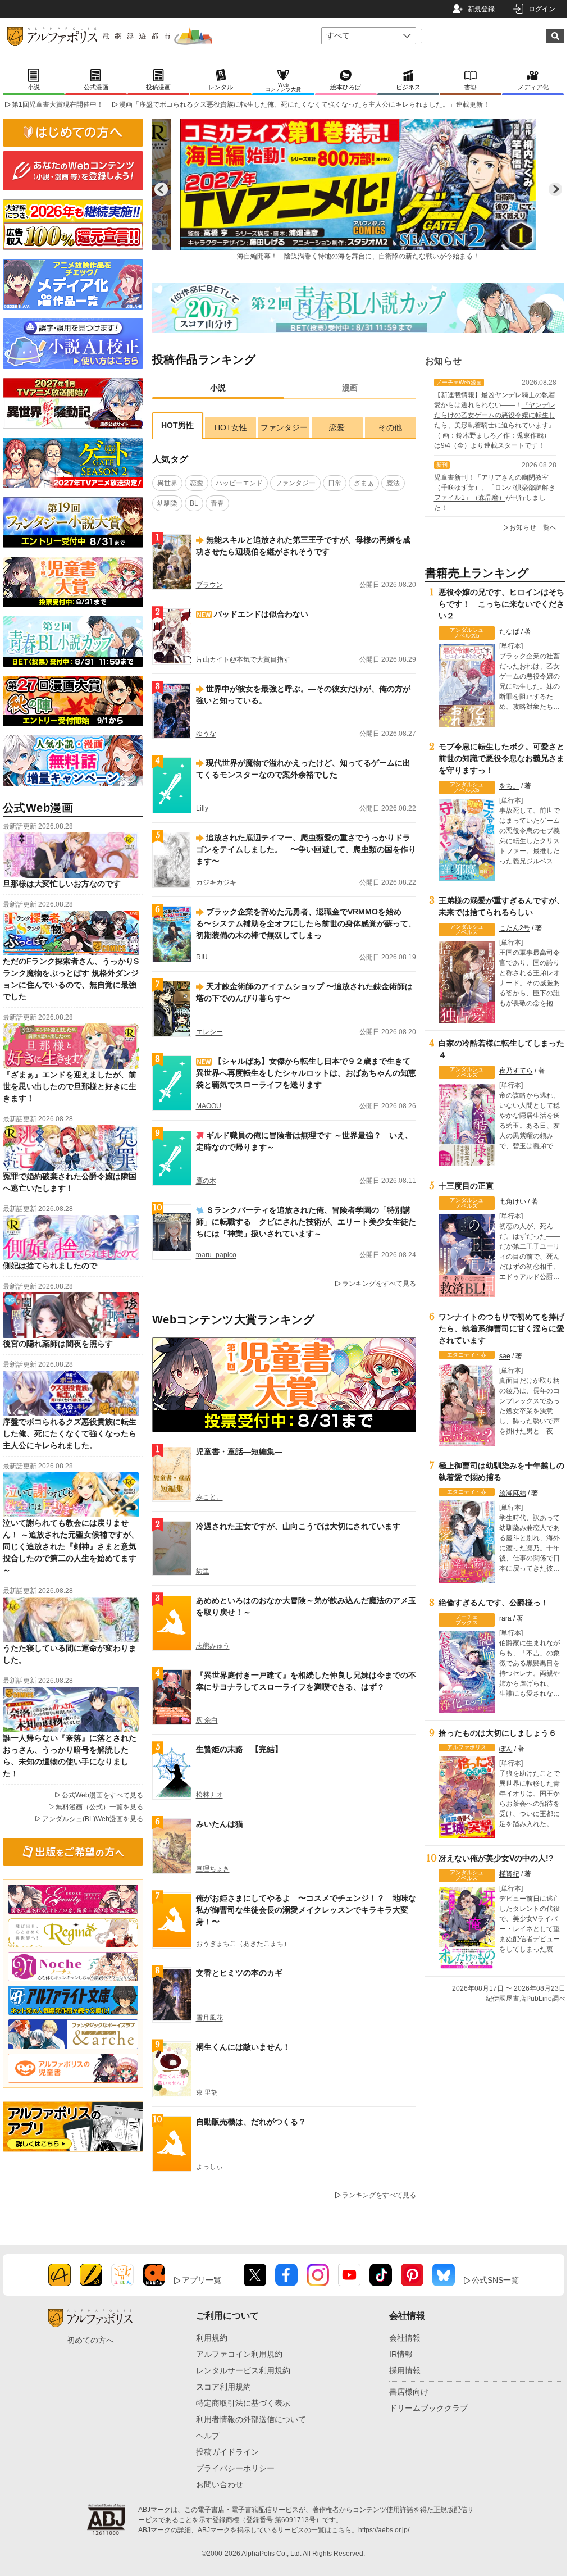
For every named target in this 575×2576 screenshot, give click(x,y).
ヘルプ (208, 2436)
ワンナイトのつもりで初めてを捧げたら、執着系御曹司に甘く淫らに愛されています (501, 1328)
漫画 (350, 388)
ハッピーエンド (239, 483)
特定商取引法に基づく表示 (243, 2403)
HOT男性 (177, 425)
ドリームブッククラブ (428, 2408)
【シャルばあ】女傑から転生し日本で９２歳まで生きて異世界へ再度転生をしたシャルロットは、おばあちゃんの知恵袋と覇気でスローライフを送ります (306, 1073)
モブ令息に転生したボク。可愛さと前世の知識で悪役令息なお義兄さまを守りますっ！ (501, 758)
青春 (217, 503)
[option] (358, 189)
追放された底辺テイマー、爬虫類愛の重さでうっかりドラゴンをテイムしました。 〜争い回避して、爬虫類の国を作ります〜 (306, 849)
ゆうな (206, 734)
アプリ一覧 (202, 2280)
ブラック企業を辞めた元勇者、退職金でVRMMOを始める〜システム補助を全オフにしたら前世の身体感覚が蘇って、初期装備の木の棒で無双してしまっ (306, 923)
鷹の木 (206, 1181)
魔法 (393, 483)
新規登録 (481, 9)
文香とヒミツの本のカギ (239, 1973)
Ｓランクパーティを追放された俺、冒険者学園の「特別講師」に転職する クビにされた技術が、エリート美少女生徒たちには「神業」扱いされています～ (306, 1222)
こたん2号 (515, 928)
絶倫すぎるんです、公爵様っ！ (494, 1603)
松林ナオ (209, 1795)
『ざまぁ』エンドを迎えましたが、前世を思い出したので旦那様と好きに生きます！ (70, 1086)
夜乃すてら (516, 1071)
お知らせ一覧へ (533, 527)
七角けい (513, 1201)
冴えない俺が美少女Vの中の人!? (496, 1858)
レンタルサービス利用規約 (243, 2370)
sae (505, 1356)
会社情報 (405, 2338)
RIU (202, 957)
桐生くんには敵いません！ (243, 2047)
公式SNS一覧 (495, 2280)
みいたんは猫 (220, 1824)
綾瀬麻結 (513, 1493)
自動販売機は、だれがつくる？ (251, 2122)
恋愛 (337, 427)
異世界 (167, 483)
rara (505, 1618)
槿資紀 (509, 1874)
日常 (335, 483)
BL (194, 503)
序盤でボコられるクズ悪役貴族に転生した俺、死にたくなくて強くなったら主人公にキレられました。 (70, 1433)
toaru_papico (216, 1255)
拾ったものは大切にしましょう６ (498, 1733)
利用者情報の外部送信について (251, 2419)
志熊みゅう (213, 1646)
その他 (390, 427)
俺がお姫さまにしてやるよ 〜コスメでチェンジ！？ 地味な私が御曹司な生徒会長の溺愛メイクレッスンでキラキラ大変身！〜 (306, 1910)
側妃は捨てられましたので (50, 1266)
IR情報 (401, 2354)
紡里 (203, 1571)
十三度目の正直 (466, 1186)
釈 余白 (207, 1720)
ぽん (506, 1749)
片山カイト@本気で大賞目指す (243, 659)
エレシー (209, 1032)
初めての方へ (90, 2340)
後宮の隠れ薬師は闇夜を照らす (58, 1344)
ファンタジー (284, 427)
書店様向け (409, 2392)
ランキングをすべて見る (379, 1284)
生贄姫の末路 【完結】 (239, 1749)
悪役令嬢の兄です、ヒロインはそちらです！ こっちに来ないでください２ (501, 604)
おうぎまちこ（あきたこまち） (243, 1944)
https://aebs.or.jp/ (384, 2530)
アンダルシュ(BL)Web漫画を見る (93, 1819)
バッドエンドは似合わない (261, 614)
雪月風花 (209, 2018)
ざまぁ (364, 483)
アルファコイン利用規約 (239, 2354)
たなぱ (509, 631)
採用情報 (405, 2370)
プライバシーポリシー (235, 2468)
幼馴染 (167, 503)
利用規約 (212, 2338)
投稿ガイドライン (227, 2452)
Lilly (202, 808)
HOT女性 (231, 427)
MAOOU (209, 1106)
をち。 (509, 786)
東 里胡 (207, 2092)
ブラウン (209, 585)
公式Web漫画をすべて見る (102, 1795)
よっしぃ (209, 2167)
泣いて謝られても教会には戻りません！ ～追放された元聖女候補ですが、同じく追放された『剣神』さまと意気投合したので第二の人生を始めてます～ (71, 1546)
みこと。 (209, 1497)
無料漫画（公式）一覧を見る (99, 1807)
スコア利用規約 (223, 2387)
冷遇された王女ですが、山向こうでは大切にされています (298, 1526)
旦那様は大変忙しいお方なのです (62, 884)
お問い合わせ (220, 2484)
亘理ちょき (213, 1869)
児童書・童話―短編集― (239, 1451)
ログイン (542, 9)
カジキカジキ (216, 882)
